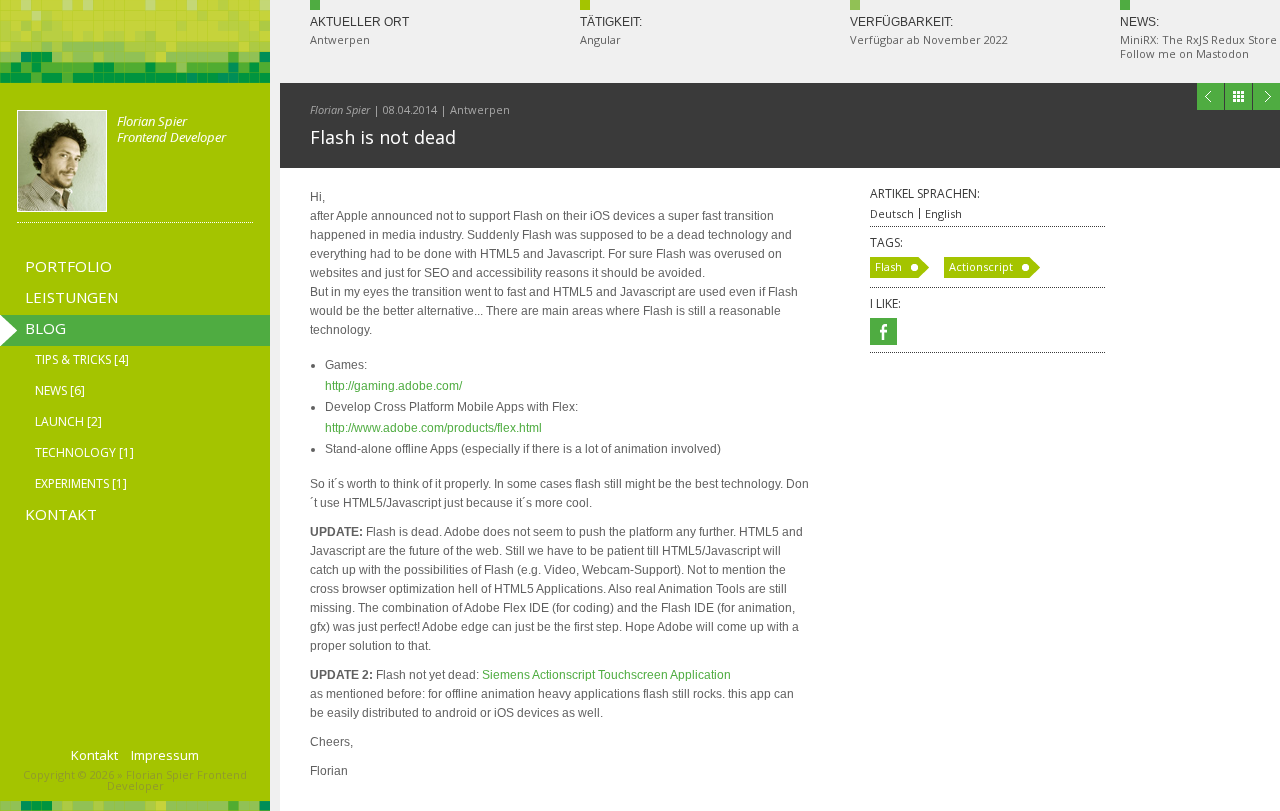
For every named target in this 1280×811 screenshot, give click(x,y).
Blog (45, 328)
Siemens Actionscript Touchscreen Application (606, 675)
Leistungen (71, 297)
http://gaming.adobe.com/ (393, 386)
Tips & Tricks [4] (82, 359)
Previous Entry (1210, 96)
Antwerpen (340, 39)
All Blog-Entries (1238, 96)
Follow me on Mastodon (1184, 53)
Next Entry (1266, 96)
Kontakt (61, 514)
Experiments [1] (81, 483)
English (943, 213)
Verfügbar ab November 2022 (929, 39)
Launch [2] (68, 421)
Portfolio (68, 266)
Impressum (165, 755)
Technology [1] (84, 452)
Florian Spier (340, 109)
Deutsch (892, 213)
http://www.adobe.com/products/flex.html (433, 428)
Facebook (883, 331)
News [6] (60, 390)
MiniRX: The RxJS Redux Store (1198, 39)
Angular (600, 39)
